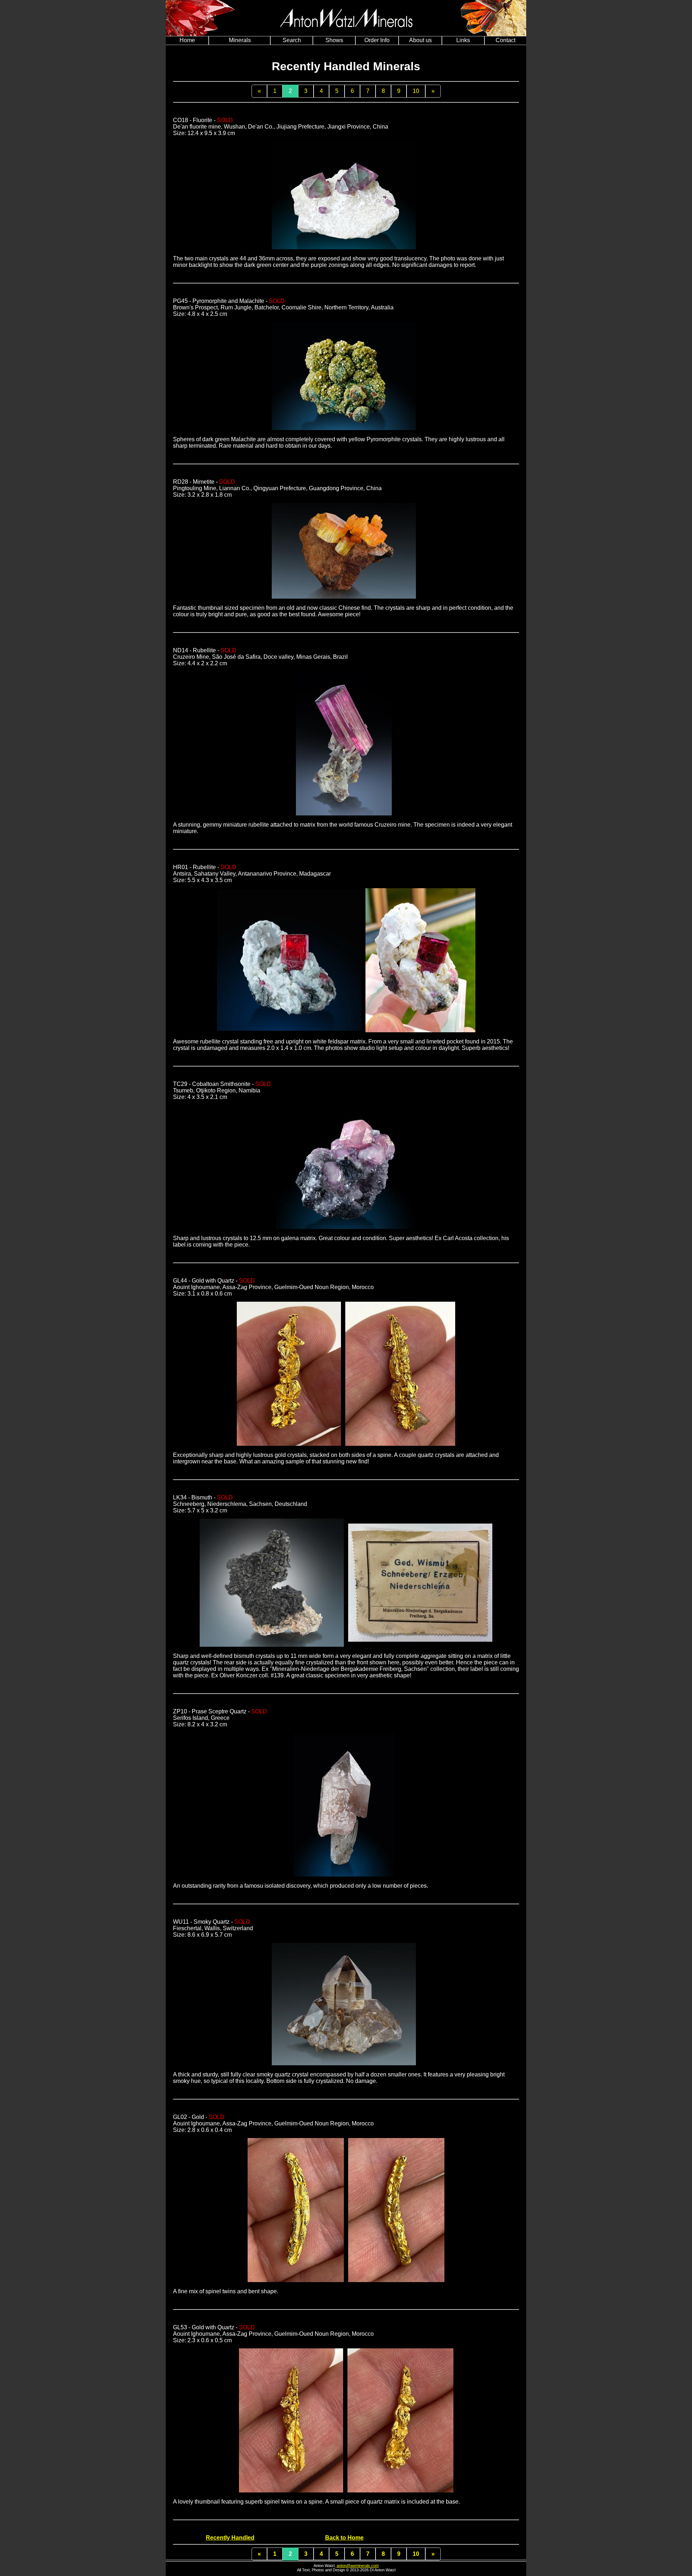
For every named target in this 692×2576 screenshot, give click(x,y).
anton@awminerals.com (358, 2566)
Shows (334, 40)
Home (187, 40)
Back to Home (344, 2538)
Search (292, 40)
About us (420, 40)
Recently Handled (230, 2538)
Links (463, 40)
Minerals (240, 40)
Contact (505, 40)
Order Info (377, 40)
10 (416, 91)
